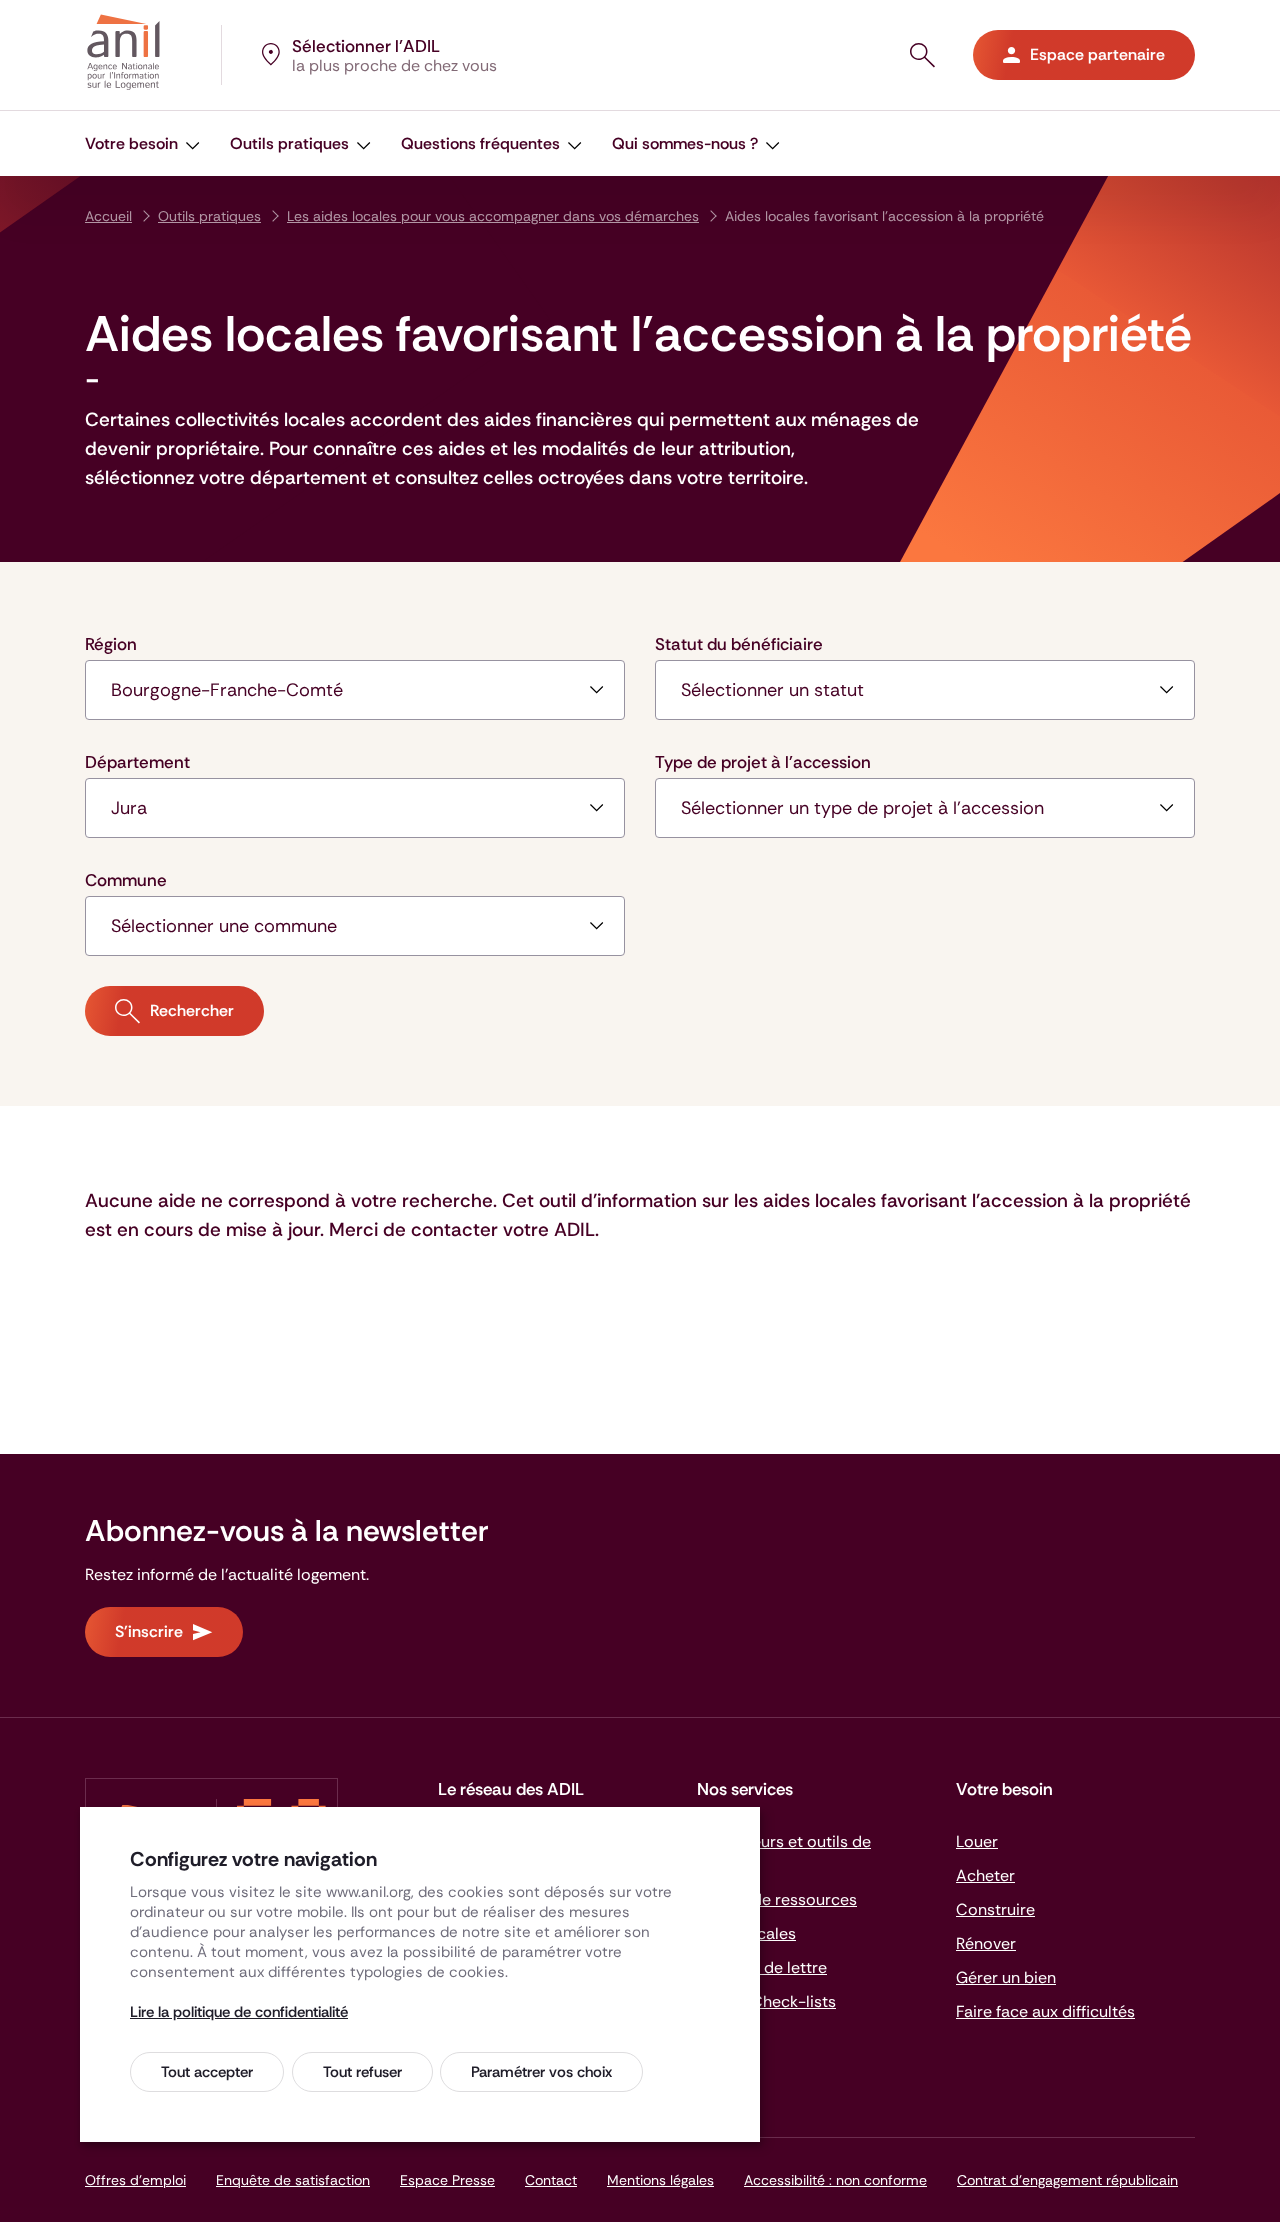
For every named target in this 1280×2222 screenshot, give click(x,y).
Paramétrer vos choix (541, 2072)
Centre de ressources (777, 1899)
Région (111, 644)
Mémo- (766, 2001)
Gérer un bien (1006, 1977)
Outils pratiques (209, 216)
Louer (977, 1841)
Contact (551, 2180)
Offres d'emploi (135, 2180)
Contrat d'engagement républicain (1067, 2180)
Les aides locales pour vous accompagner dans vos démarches (493, 216)
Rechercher (192, 1010)
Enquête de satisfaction (293, 2180)
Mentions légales (660, 2180)
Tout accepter (207, 2072)
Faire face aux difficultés (1045, 2011)
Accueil (108, 216)
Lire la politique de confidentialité (239, 2012)
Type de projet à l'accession (763, 762)
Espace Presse (447, 2180)
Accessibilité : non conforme (835, 2180)
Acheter (985, 1875)
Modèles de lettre (762, 1967)
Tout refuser (362, 2072)
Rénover (986, 1943)
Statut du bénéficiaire (739, 644)
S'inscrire (149, 1631)
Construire (995, 1909)
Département (137, 762)
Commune (126, 880)
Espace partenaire (1097, 54)
